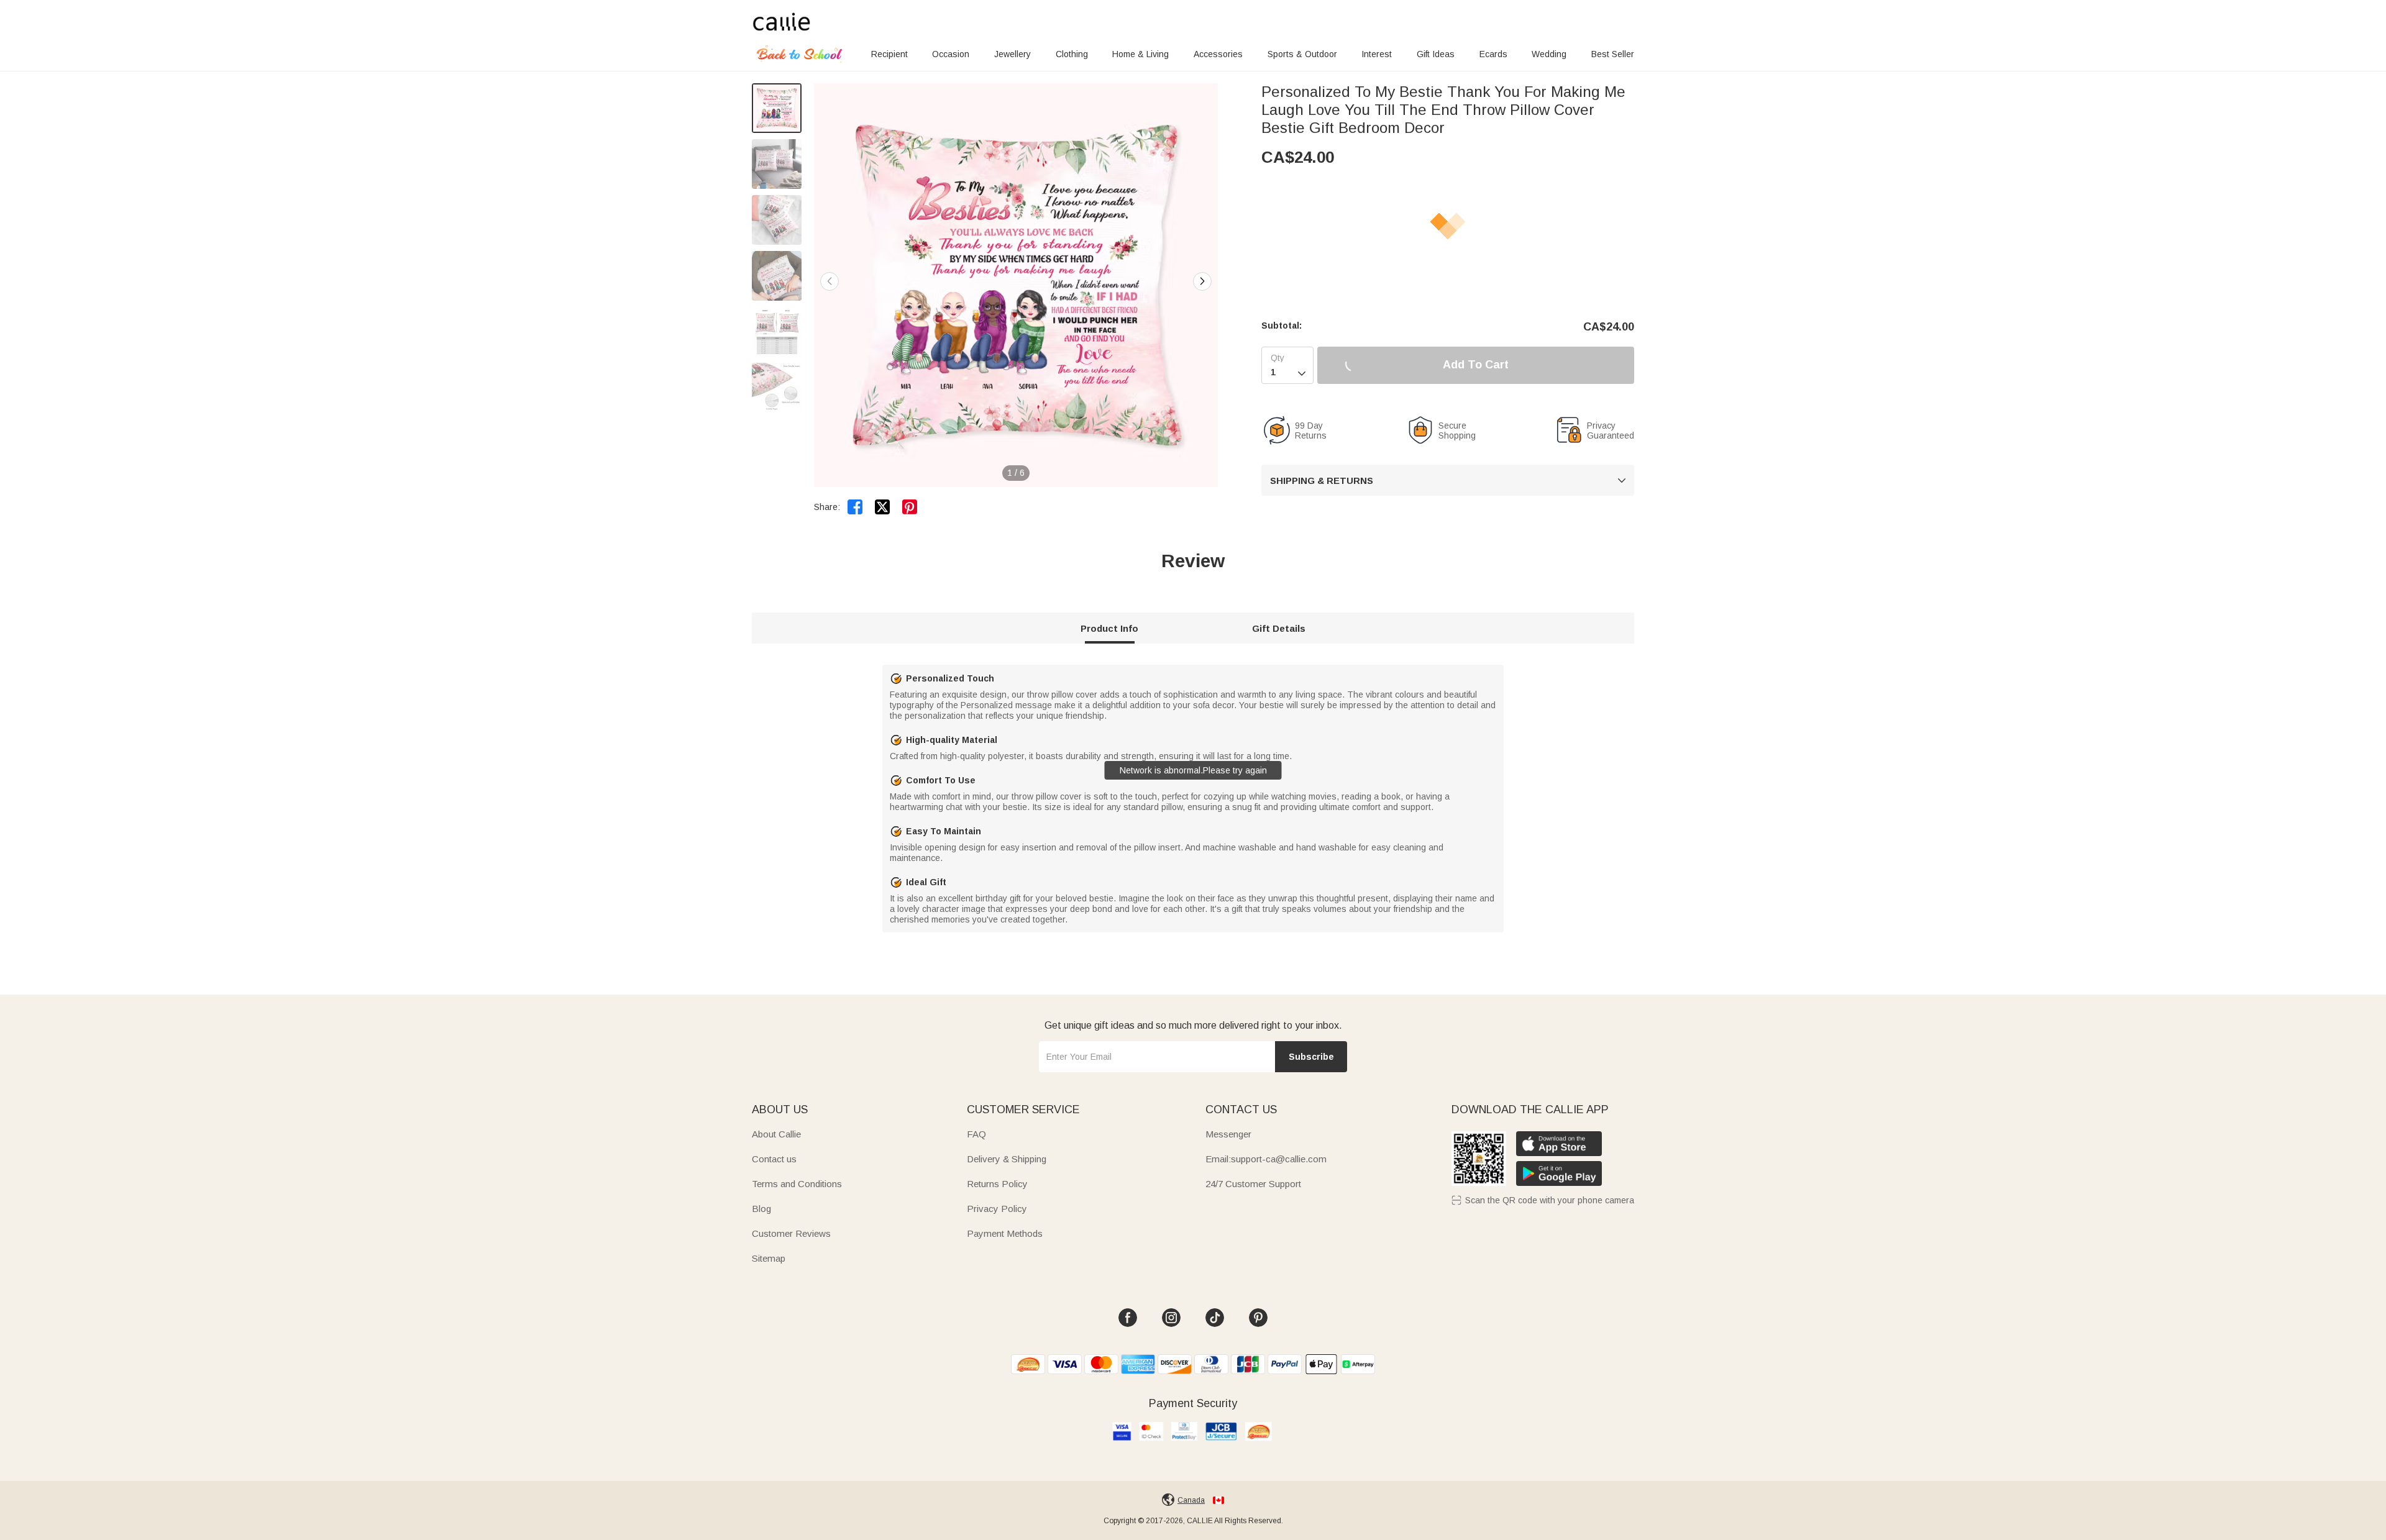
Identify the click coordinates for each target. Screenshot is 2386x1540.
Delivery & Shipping (1007, 1159)
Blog (761, 1209)
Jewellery (1012, 54)
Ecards (1493, 54)
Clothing (1072, 54)
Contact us (774, 1159)
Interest (1377, 54)
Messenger (1228, 1134)
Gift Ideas (1436, 54)
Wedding (1549, 54)
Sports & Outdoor (1302, 54)
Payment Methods (1005, 1233)
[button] (1202, 281)
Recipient (889, 54)
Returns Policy (997, 1184)
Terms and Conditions (797, 1184)
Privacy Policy (997, 1209)
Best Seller (1613, 54)
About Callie (776, 1134)
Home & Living (1140, 54)
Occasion (951, 54)
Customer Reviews (791, 1233)
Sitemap (769, 1258)
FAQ (976, 1134)
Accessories (1218, 54)
